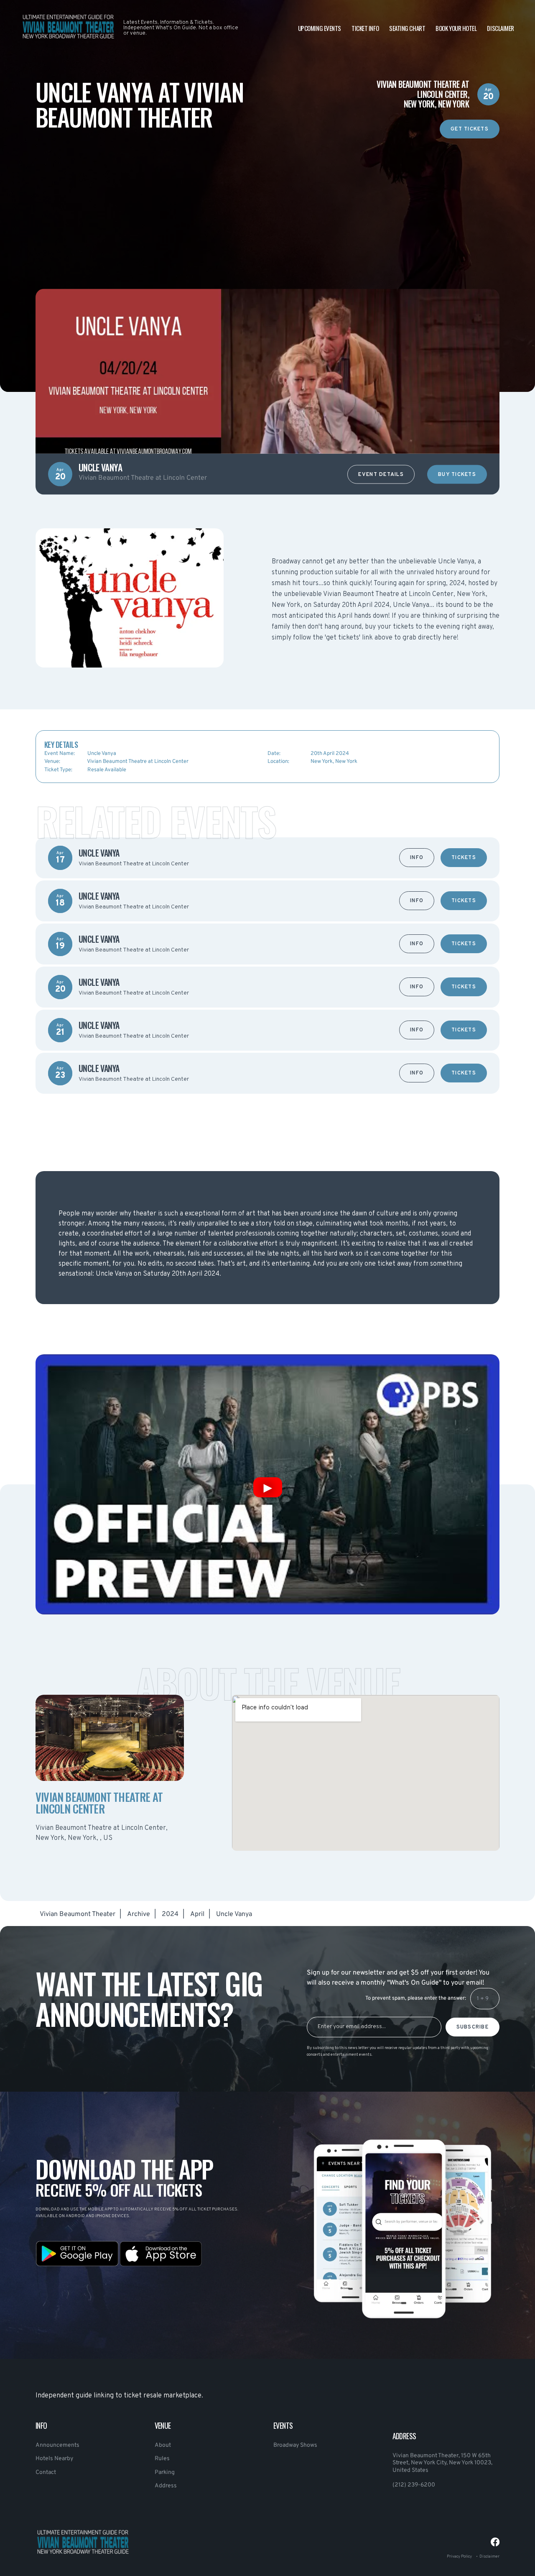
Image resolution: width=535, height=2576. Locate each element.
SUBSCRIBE (473, 2027)
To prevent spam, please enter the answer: (416, 1998)
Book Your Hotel (456, 28)
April (197, 1914)
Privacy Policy (459, 2557)
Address (166, 2486)
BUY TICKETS (457, 475)
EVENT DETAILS (381, 475)
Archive (139, 1914)
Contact (46, 2472)
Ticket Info (365, 28)
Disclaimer (501, 28)
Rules (162, 2459)
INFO (417, 858)
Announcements (57, 2445)
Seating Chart (407, 28)
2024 (170, 1914)
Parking (165, 2472)
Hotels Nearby (54, 2459)
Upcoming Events (320, 28)
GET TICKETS (470, 129)
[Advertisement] (267, 197)
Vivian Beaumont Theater (78, 1914)
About (163, 2445)
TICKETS (464, 858)
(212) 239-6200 (414, 2485)
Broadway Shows (295, 2445)
